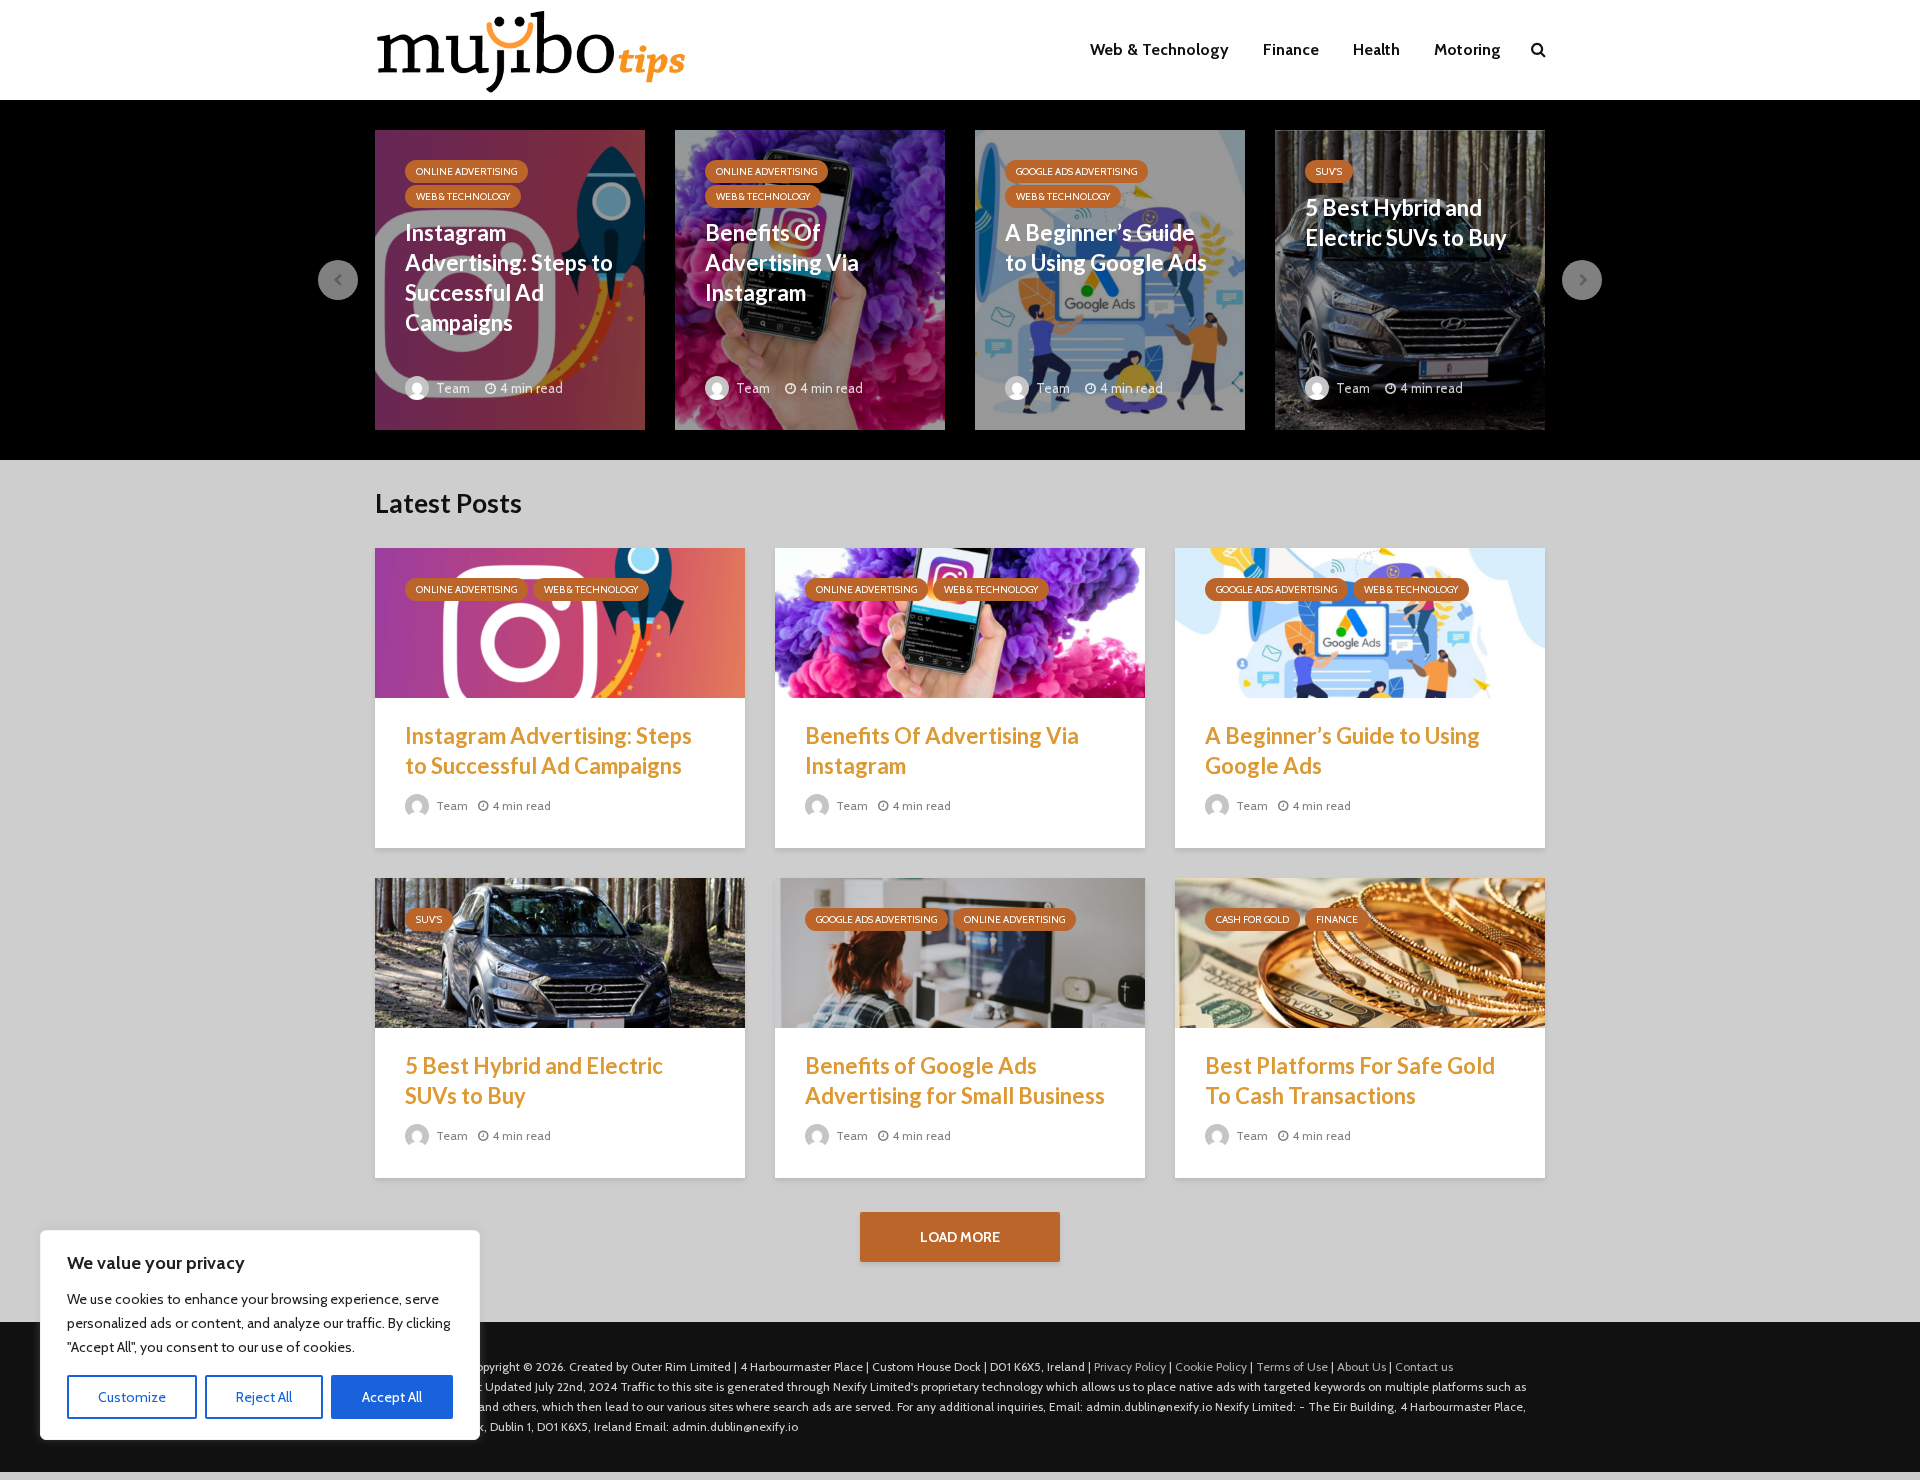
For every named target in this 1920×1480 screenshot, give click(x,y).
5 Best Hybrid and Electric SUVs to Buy (1406, 222)
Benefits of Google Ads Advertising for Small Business (955, 1080)
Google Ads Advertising (1076, 171)
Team (451, 388)
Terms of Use (1292, 1366)
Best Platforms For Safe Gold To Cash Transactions (1350, 1080)
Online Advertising (466, 171)
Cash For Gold (1252, 919)
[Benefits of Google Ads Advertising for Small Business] (960, 951)
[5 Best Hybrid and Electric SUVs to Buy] (1410, 278)
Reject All (264, 1397)
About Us (1361, 1366)
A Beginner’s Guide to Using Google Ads (1106, 247)
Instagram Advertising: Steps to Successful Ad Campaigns (509, 277)
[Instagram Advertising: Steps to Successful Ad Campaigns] (560, 621)
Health (1376, 49)
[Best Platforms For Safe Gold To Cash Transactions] (1360, 951)
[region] (260, 1335)
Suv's (1329, 171)
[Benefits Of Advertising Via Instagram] (960, 621)
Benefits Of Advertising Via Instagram (782, 262)
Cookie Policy (1211, 1366)
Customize (132, 1397)
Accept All (392, 1397)
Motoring (1467, 49)
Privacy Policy (1130, 1366)
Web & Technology (1159, 49)
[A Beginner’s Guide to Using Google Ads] (1110, 278)
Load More (960, 1237)
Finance (1291, 49)
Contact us (1424, 1366)
